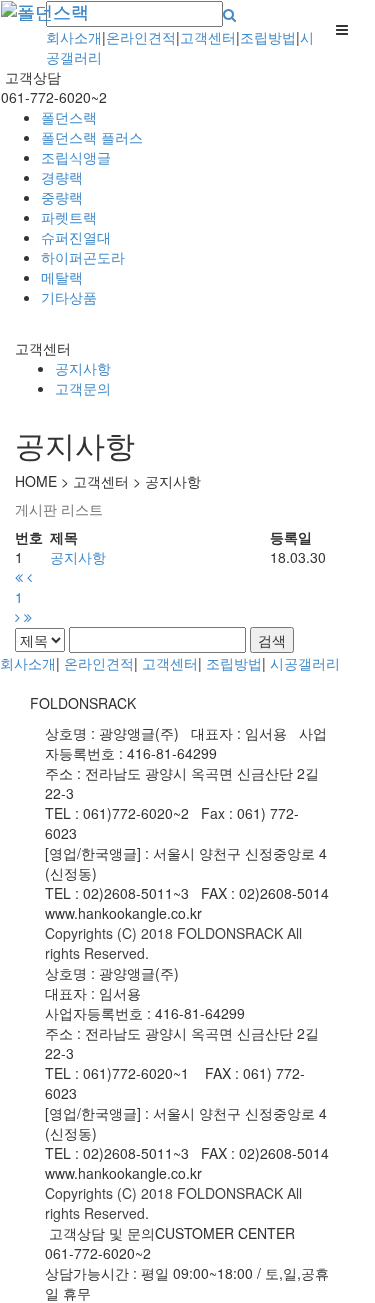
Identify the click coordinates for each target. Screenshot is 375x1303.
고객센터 (208, 37)
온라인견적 (141, 37)
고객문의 (83, 388)
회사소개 (74, 37)
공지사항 (83, 368)
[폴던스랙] (31, 26)
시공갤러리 (305, 663)
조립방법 (268, 37)
